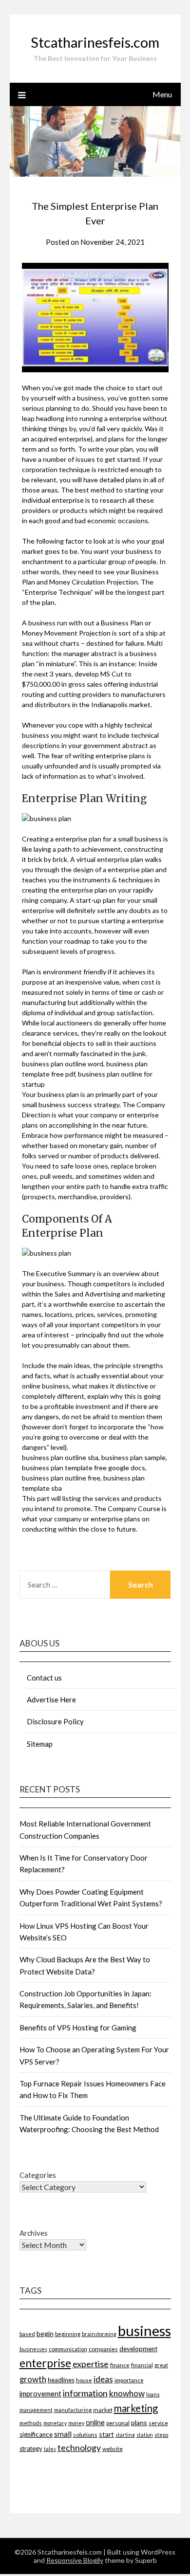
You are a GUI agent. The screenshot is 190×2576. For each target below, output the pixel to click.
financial (142, 2365)
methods (31, 2423)
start (106, 2434)
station (145, 2435)
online (95, 2422)
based (27, 2334)
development (138, 2349)
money (76, 2423)
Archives (34, 2233)
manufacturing (73, 2410)
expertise (91, 2364)
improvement (40, 2394)
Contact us (44, 1678)
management (36, 2410)
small (63, 2434)
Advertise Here (51, 1699)
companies (103, 2349)
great (161, 2365)
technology (79, 2448)
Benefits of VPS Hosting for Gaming (78, 2028)
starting (125, 2435)
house (84, 2380)
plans (139, 2422)
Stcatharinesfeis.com (95, 42)
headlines (61, 2380)
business (144, 2330)
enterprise (45, 2363)
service (158, 2423)
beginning (68, 2334)
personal (118, 2423)
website (113, 2449)
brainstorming (99, 2334)
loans (153, 2394)
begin (45, 2333)
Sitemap (40, 1744)
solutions (85, 2435)
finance (120, 2365)
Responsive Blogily (75, 2560)
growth (33, 2379)
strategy (31, 2448)
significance (36, 2434)
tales (50, 2449)
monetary (55, 2423)
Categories (38, 2175)
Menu (162, 94)
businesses (33, 2349)
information (85, 2393)
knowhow (127, 2393)
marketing (136, 2408)
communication (68, 2349)
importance (129, 2380)
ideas (103, 2379)
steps (161, 2435)
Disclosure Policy (55, 1721)
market (103, 2410)
